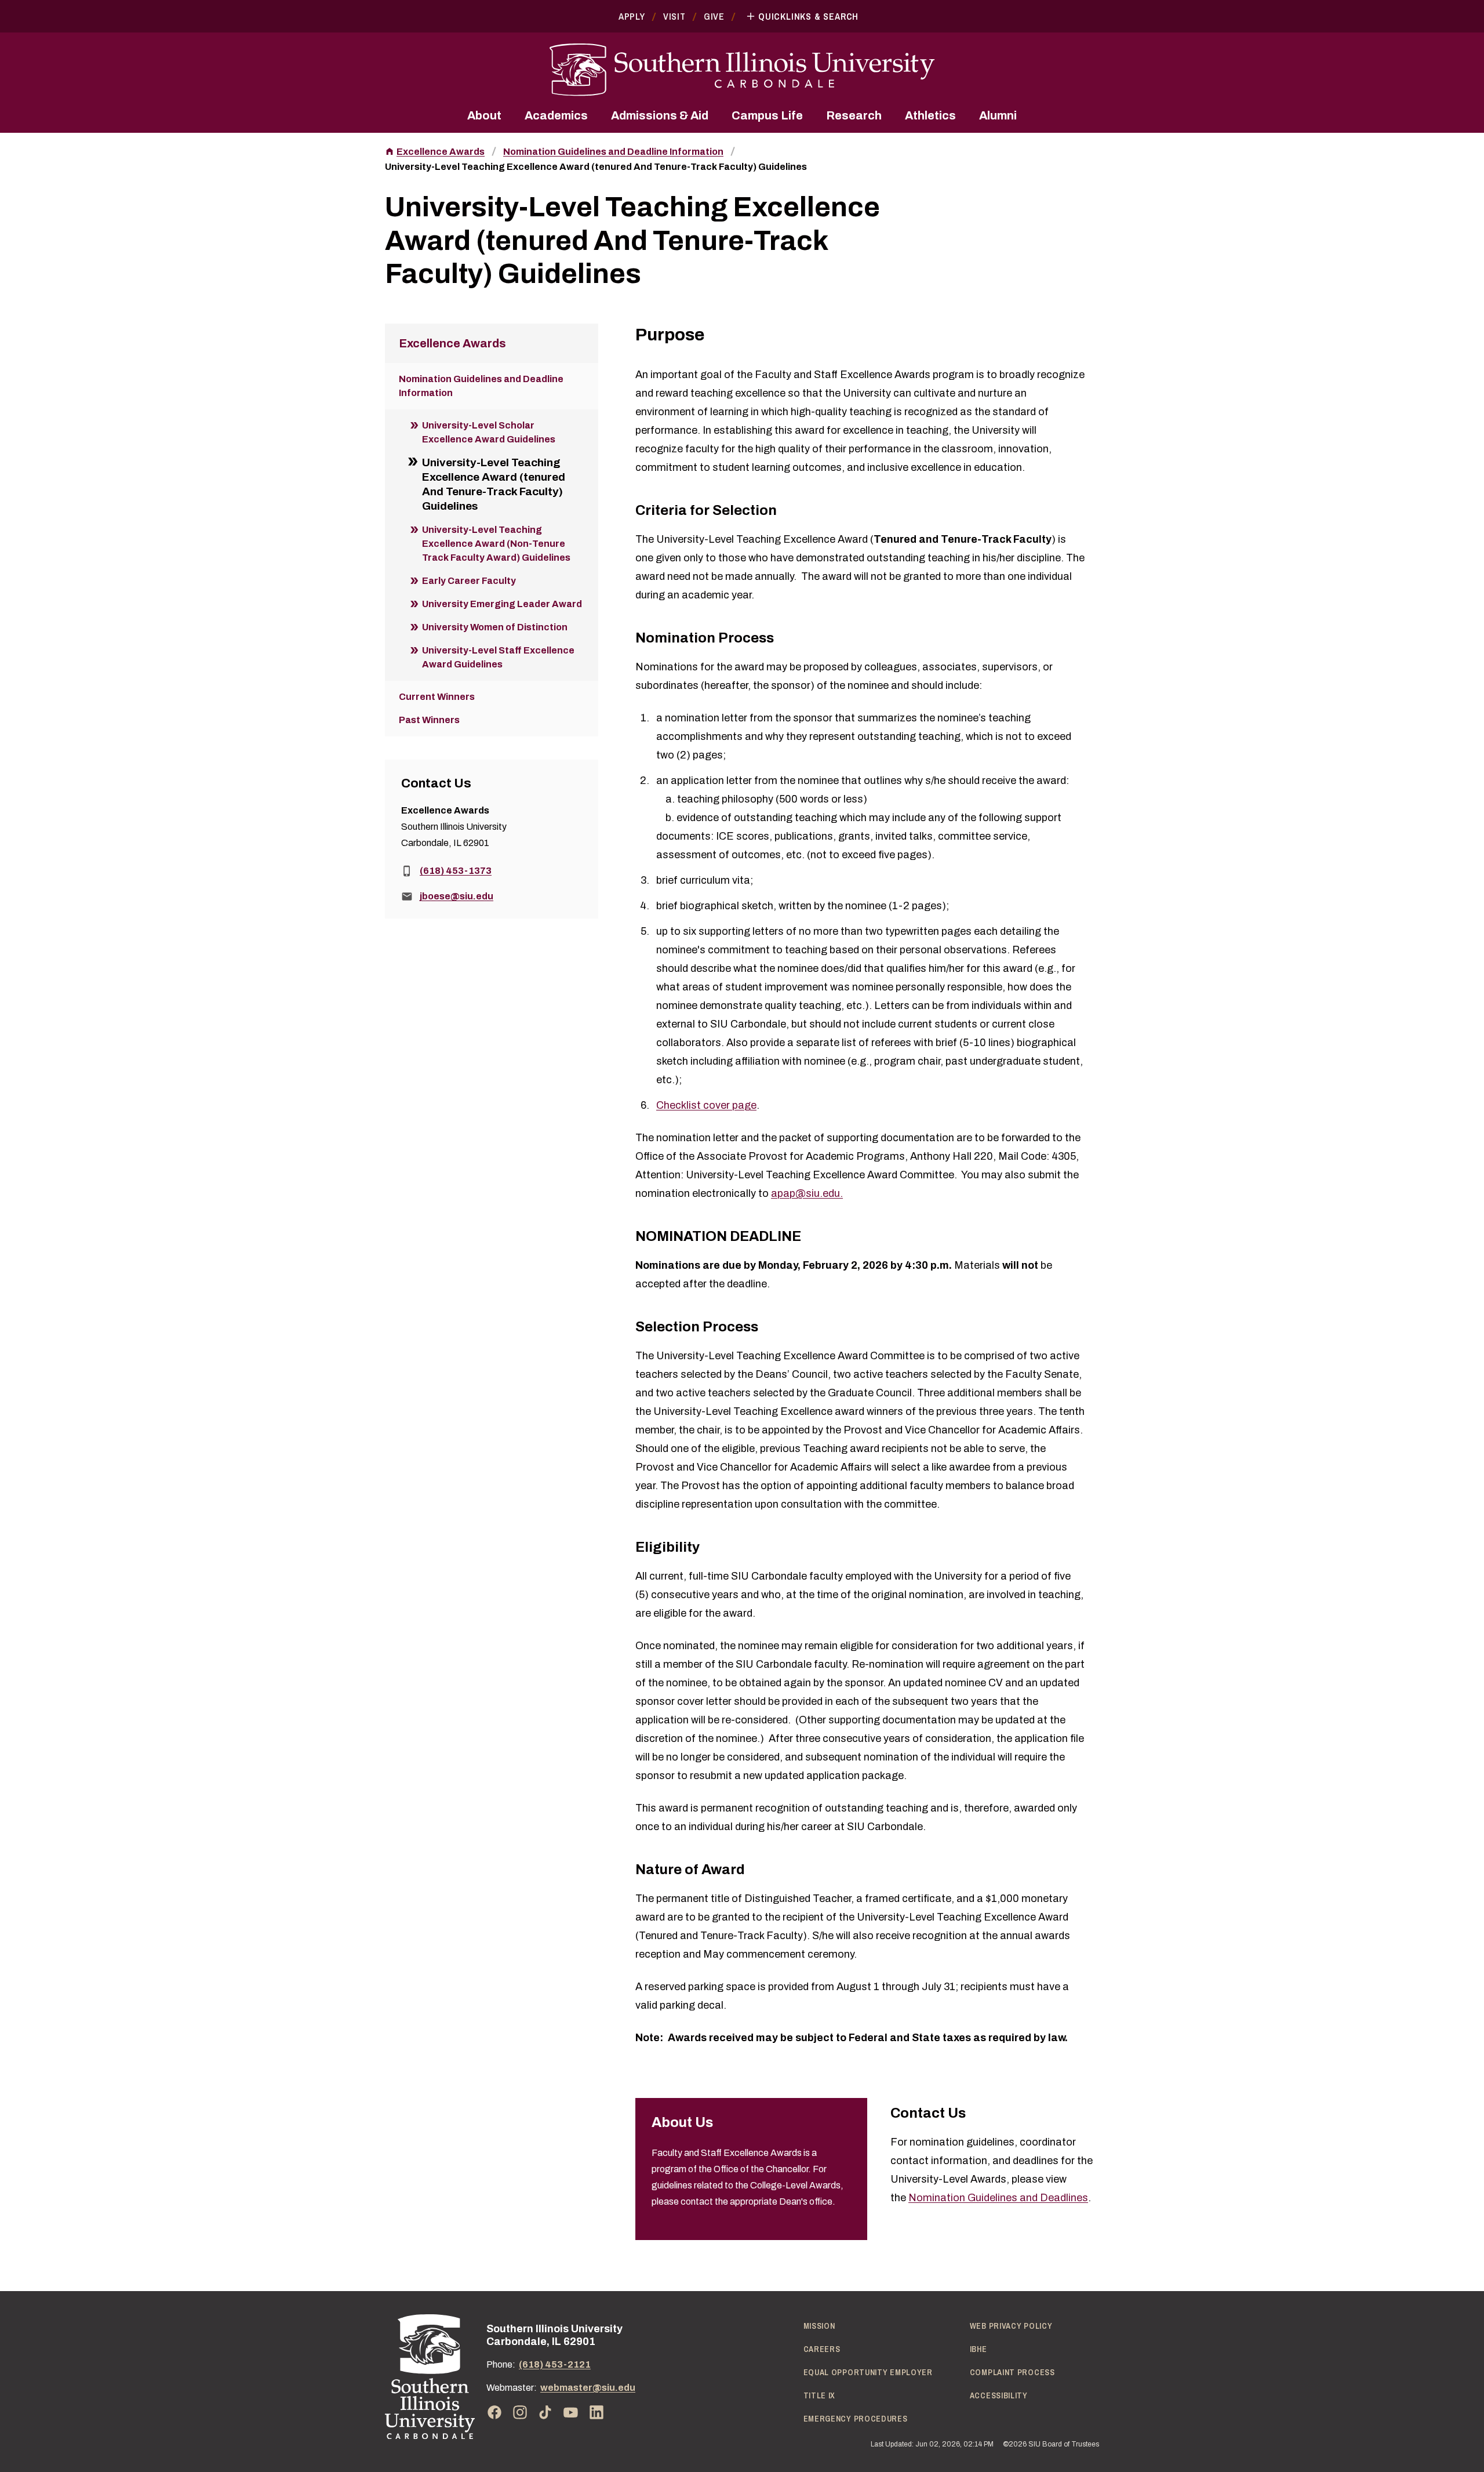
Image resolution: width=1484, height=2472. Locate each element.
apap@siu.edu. (807, 1193)
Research (854, 115)
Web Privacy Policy (1011, 2326)
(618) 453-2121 (555, 2364)
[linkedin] (596, 2412)
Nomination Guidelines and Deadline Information (613, 152)
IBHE (979, 2349)
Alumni (998, 115)
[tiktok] (545, 2412)
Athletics (930, 115)
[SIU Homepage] (742, 70)
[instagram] (520, 2412)
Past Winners (429, 720)
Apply (632, 16)
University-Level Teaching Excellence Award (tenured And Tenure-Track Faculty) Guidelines (596, 167)
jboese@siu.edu (457, 896)
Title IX (820, 2395)
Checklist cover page (706, 1105)
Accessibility (999, 2395)
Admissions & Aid (660, 115)
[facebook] (494, 2412)
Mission (819, 2326)
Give (714, 16)
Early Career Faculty (469, 581)
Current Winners (437, 697)
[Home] (430, 2377)
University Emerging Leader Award (502, 604)
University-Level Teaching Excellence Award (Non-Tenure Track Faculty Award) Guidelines (496, 544)
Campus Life (767, 115)
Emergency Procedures (856, 2419)
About (484, 115)
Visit (674, 16)
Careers (822, 2349)
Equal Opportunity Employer (868, 2372)
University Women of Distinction (495, 627)
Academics (556, 115)
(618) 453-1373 (456, 871)
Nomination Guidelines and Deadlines (998, 2198)
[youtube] (571, 2412)
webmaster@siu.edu (588, 2388)
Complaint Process (1012, 2372)
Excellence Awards (441, 152)
